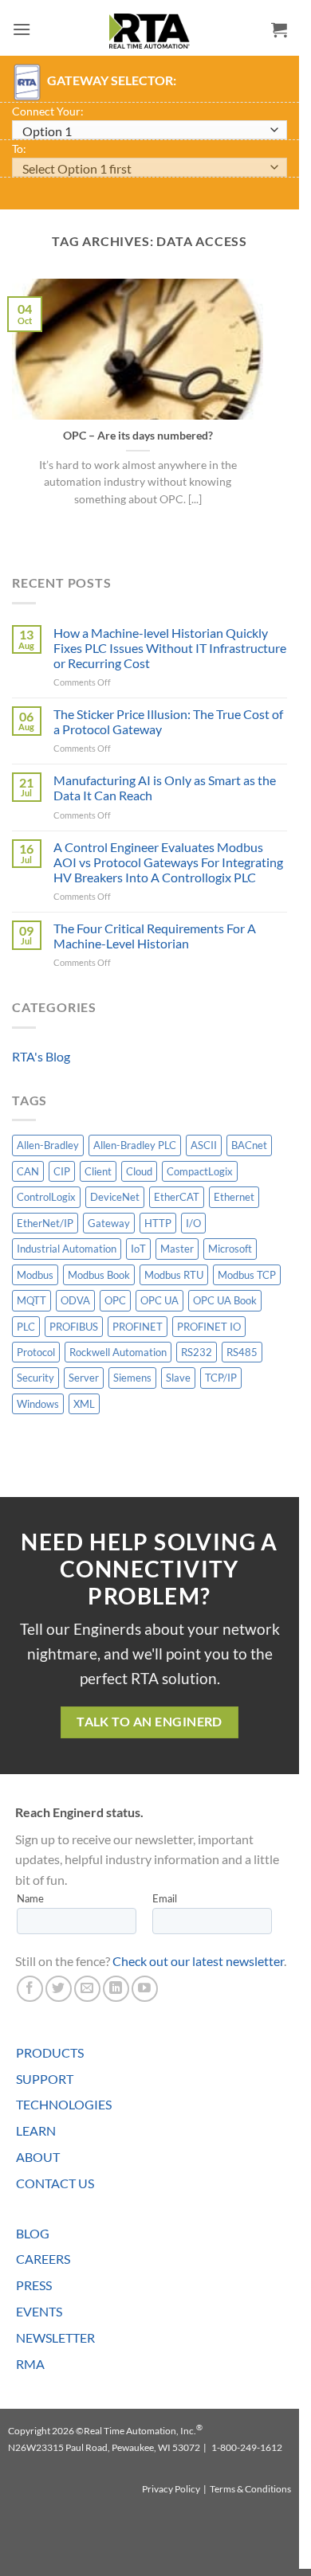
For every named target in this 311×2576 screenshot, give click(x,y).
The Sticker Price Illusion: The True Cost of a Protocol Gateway (168, 721)
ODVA (75, 1300)
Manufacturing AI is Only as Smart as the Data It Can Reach (165, 788)
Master (177, 1249)
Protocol (36, 1352)
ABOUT (38, 2157)
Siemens (132, 1378)
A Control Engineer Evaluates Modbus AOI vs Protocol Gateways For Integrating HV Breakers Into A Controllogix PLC (168, 862)
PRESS (34, 2285)
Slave (178, 1378)
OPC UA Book (225, 1300)
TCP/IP (221, 1378)
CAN (28, 1171)
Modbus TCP (247, 1275)
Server (84, 1378)
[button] (22, 29)
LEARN (36, 2130)
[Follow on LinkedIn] (116, 1989)
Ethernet (234, 1197)
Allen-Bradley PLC (135, 1145)
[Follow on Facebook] (30, 1989)
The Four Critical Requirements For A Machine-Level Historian (155, 936)
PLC (26, 1327)
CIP (62, 1171)
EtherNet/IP (45, 1223)
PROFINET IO (209, 1327)
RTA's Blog (41, 1056)
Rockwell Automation (118, 1352)
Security (35, 1378)
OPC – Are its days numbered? (138, 436)
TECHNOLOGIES (64, 2104)
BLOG (33, 2233)
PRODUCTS (50, 2052)
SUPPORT (45, 2079)
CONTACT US (55, 2183)
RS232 (197, 1352)
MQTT (31, 1300)
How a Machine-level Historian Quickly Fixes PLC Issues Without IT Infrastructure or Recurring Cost (170, 648)
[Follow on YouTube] (145, 1989)
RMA (30, 2364)
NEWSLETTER (55, 2338)
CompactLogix (200, 1171)
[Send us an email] (87, 1989)
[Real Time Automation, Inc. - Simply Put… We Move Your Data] (150, 31)
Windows (38, 1404)
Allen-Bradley (48, 1145)
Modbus (35, 1275)
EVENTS (39, 2311)
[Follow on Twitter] (59, 1989)
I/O (193, 1223)
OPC (115, 1300)
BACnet (249, 1145)
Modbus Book (99, 1275)
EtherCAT (177, 1197)
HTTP (158, 1223)
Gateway (109, 1223)
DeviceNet (115, 1197)
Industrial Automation (67, 1249)
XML (84, 1404)
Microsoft (230, 1249)
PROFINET (138, 1327)
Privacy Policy (171, 2489)
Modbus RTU (174, 1275)
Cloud (139, 1171)
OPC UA (159, 1300)
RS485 (242, 1352)
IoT (138, 1249)
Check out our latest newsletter (198, 1961)
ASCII (204, 1145)
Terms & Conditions (250, 2489)
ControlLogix (46, 1197)
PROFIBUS (74, 1327)
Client (98, 1171)
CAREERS (43, 2259)
